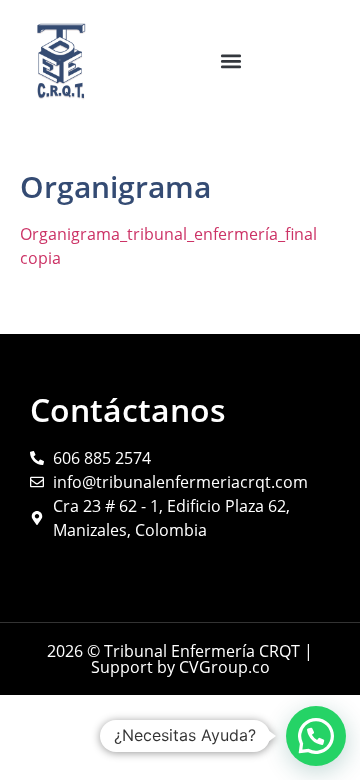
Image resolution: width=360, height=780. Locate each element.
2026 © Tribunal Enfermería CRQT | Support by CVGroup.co (180, 659)
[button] (231, 61)
